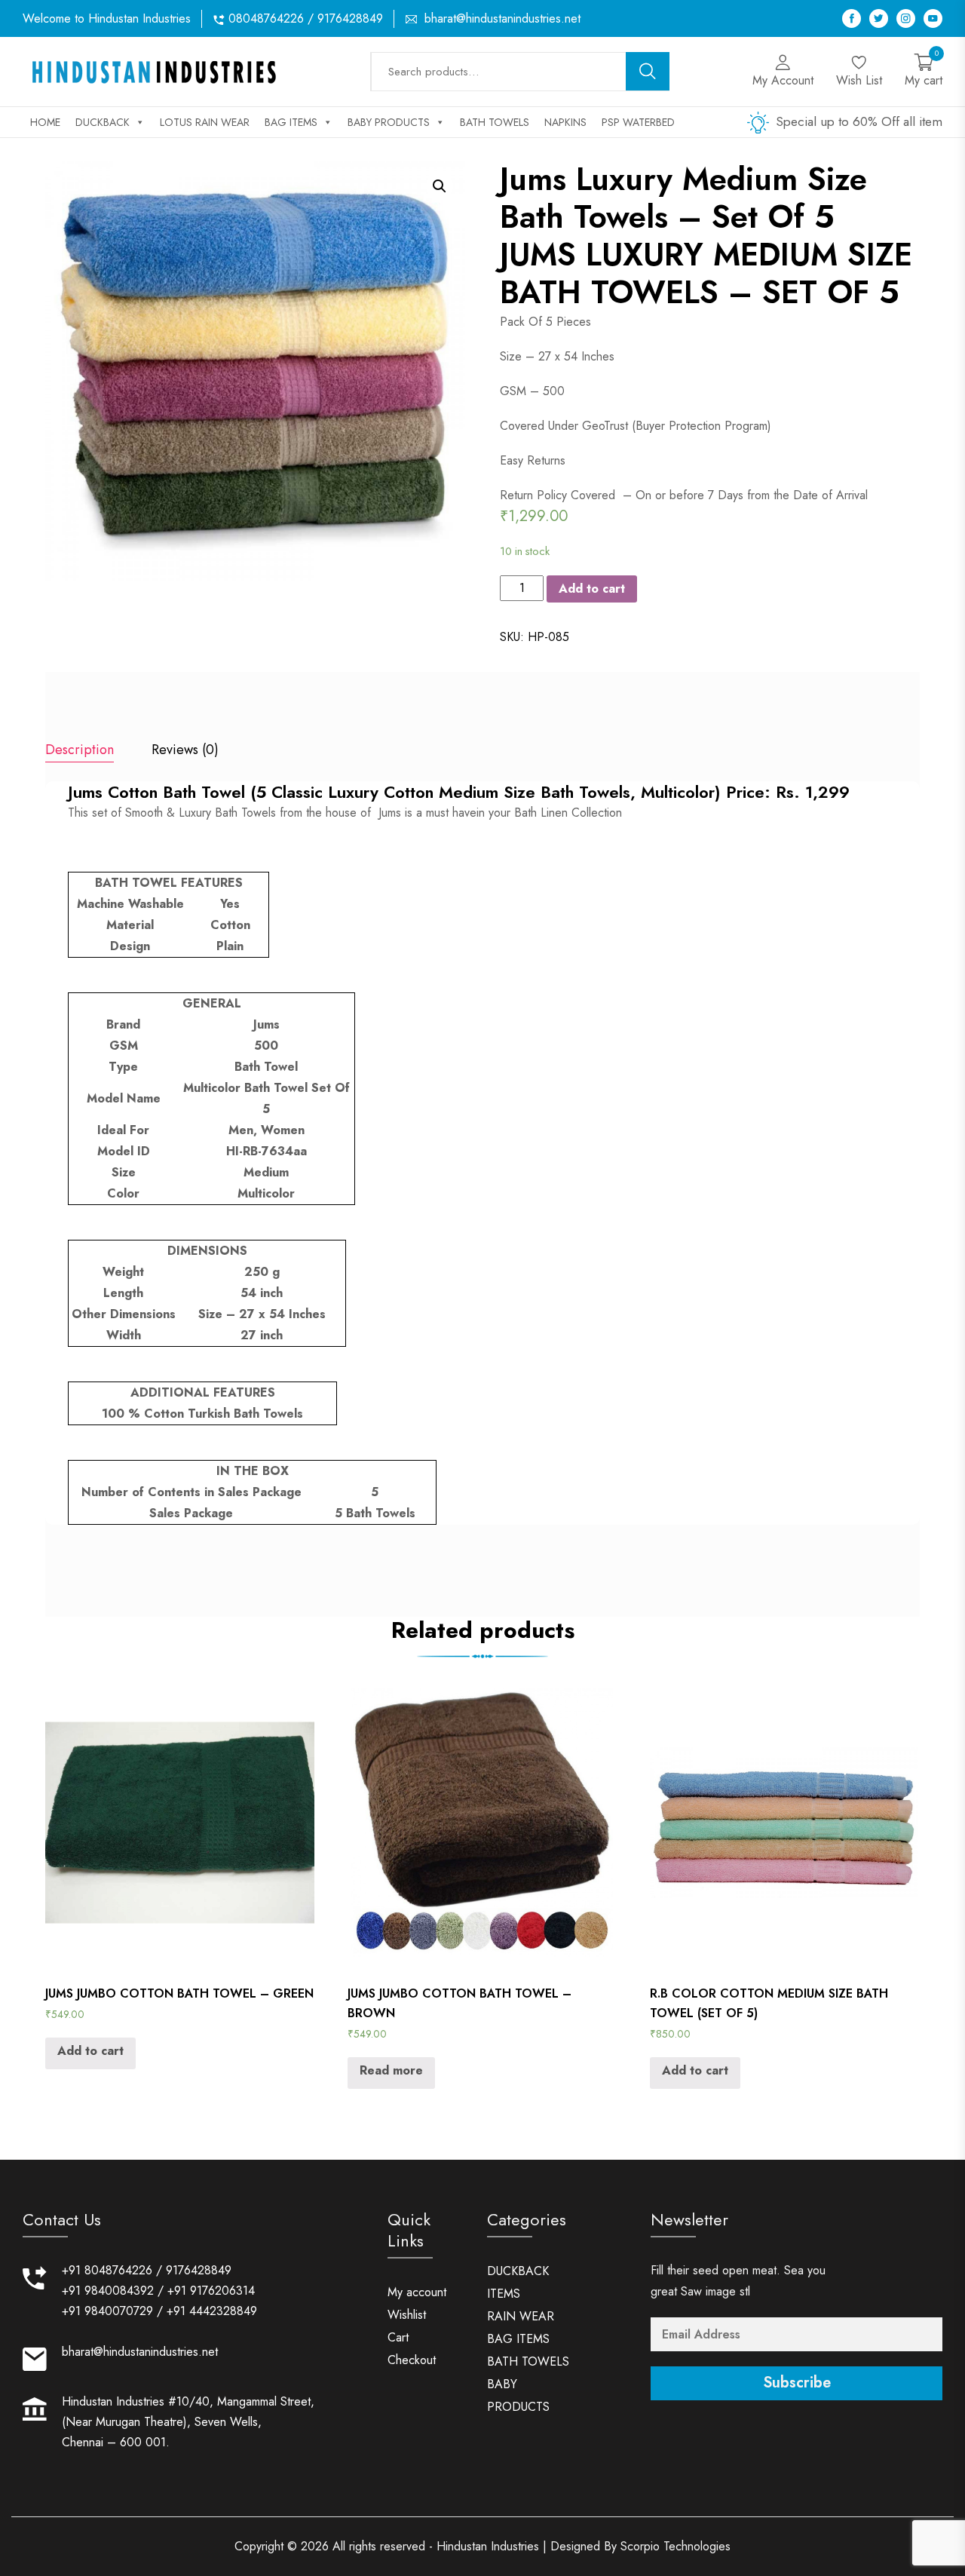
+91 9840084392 (108, 2291)
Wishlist (407, 2315)
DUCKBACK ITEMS (518, 2282)
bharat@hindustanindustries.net (502, 18)
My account (417, 2292)
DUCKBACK (103, 122)
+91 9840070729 (107, 2311)
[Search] (648, 71)
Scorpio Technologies (675, 2546)
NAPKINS (565, 122)
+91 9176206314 (211, 2291)
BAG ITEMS (291, 122)
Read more (391, 2070)
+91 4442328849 (212, 2311)
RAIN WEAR (521, 2316)
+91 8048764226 (107, 2270)
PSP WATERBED (638, 122)
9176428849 (199, 2270)
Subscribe (797, 2383)
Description (80, 750)
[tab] (80, 751)
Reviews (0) (185, 750)
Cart (398, 2337)
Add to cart (592, 589)
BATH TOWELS (495, 122)
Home (45, 122)
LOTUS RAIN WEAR (205, 122)
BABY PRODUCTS (389, 122)
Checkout (412, 2360)
